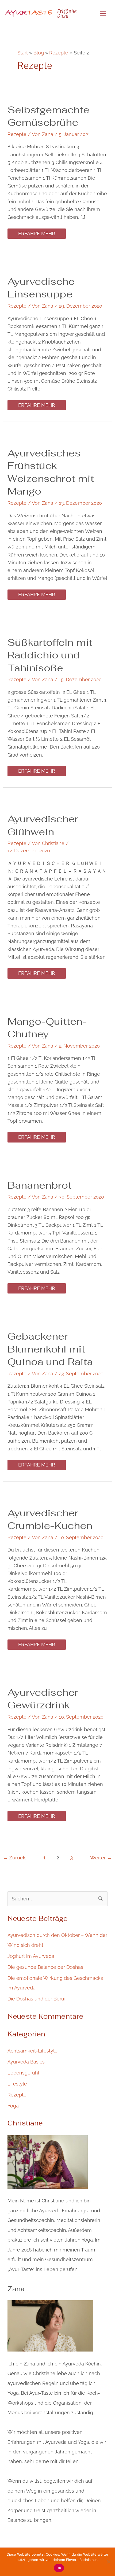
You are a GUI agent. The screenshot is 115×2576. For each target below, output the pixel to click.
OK (59, 2568)
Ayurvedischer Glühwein (43, 825)
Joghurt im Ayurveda (31, 1956)
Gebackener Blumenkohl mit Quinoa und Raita (50, 1349)
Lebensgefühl (23, 2073)
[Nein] (108, 2562)
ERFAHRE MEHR (37, 232)
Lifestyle (17, 2084)
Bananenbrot (39, 1185)
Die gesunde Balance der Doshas (45, 1967)
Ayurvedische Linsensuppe (41, 288)
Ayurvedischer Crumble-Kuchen (50, 1519)
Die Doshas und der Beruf (37, 1999)
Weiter (101, 1858)
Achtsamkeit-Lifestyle (32, 2051)
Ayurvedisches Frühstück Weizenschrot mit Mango (51, 472)
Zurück (14, 1858)
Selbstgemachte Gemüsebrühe (48, 116)
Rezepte (17, 134)
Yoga (13, 2106)
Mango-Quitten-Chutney (47, 1028)
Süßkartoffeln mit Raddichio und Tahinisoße (50, 655)
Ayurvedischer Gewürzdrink (43, 1699)
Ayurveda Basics (26, 2062)
